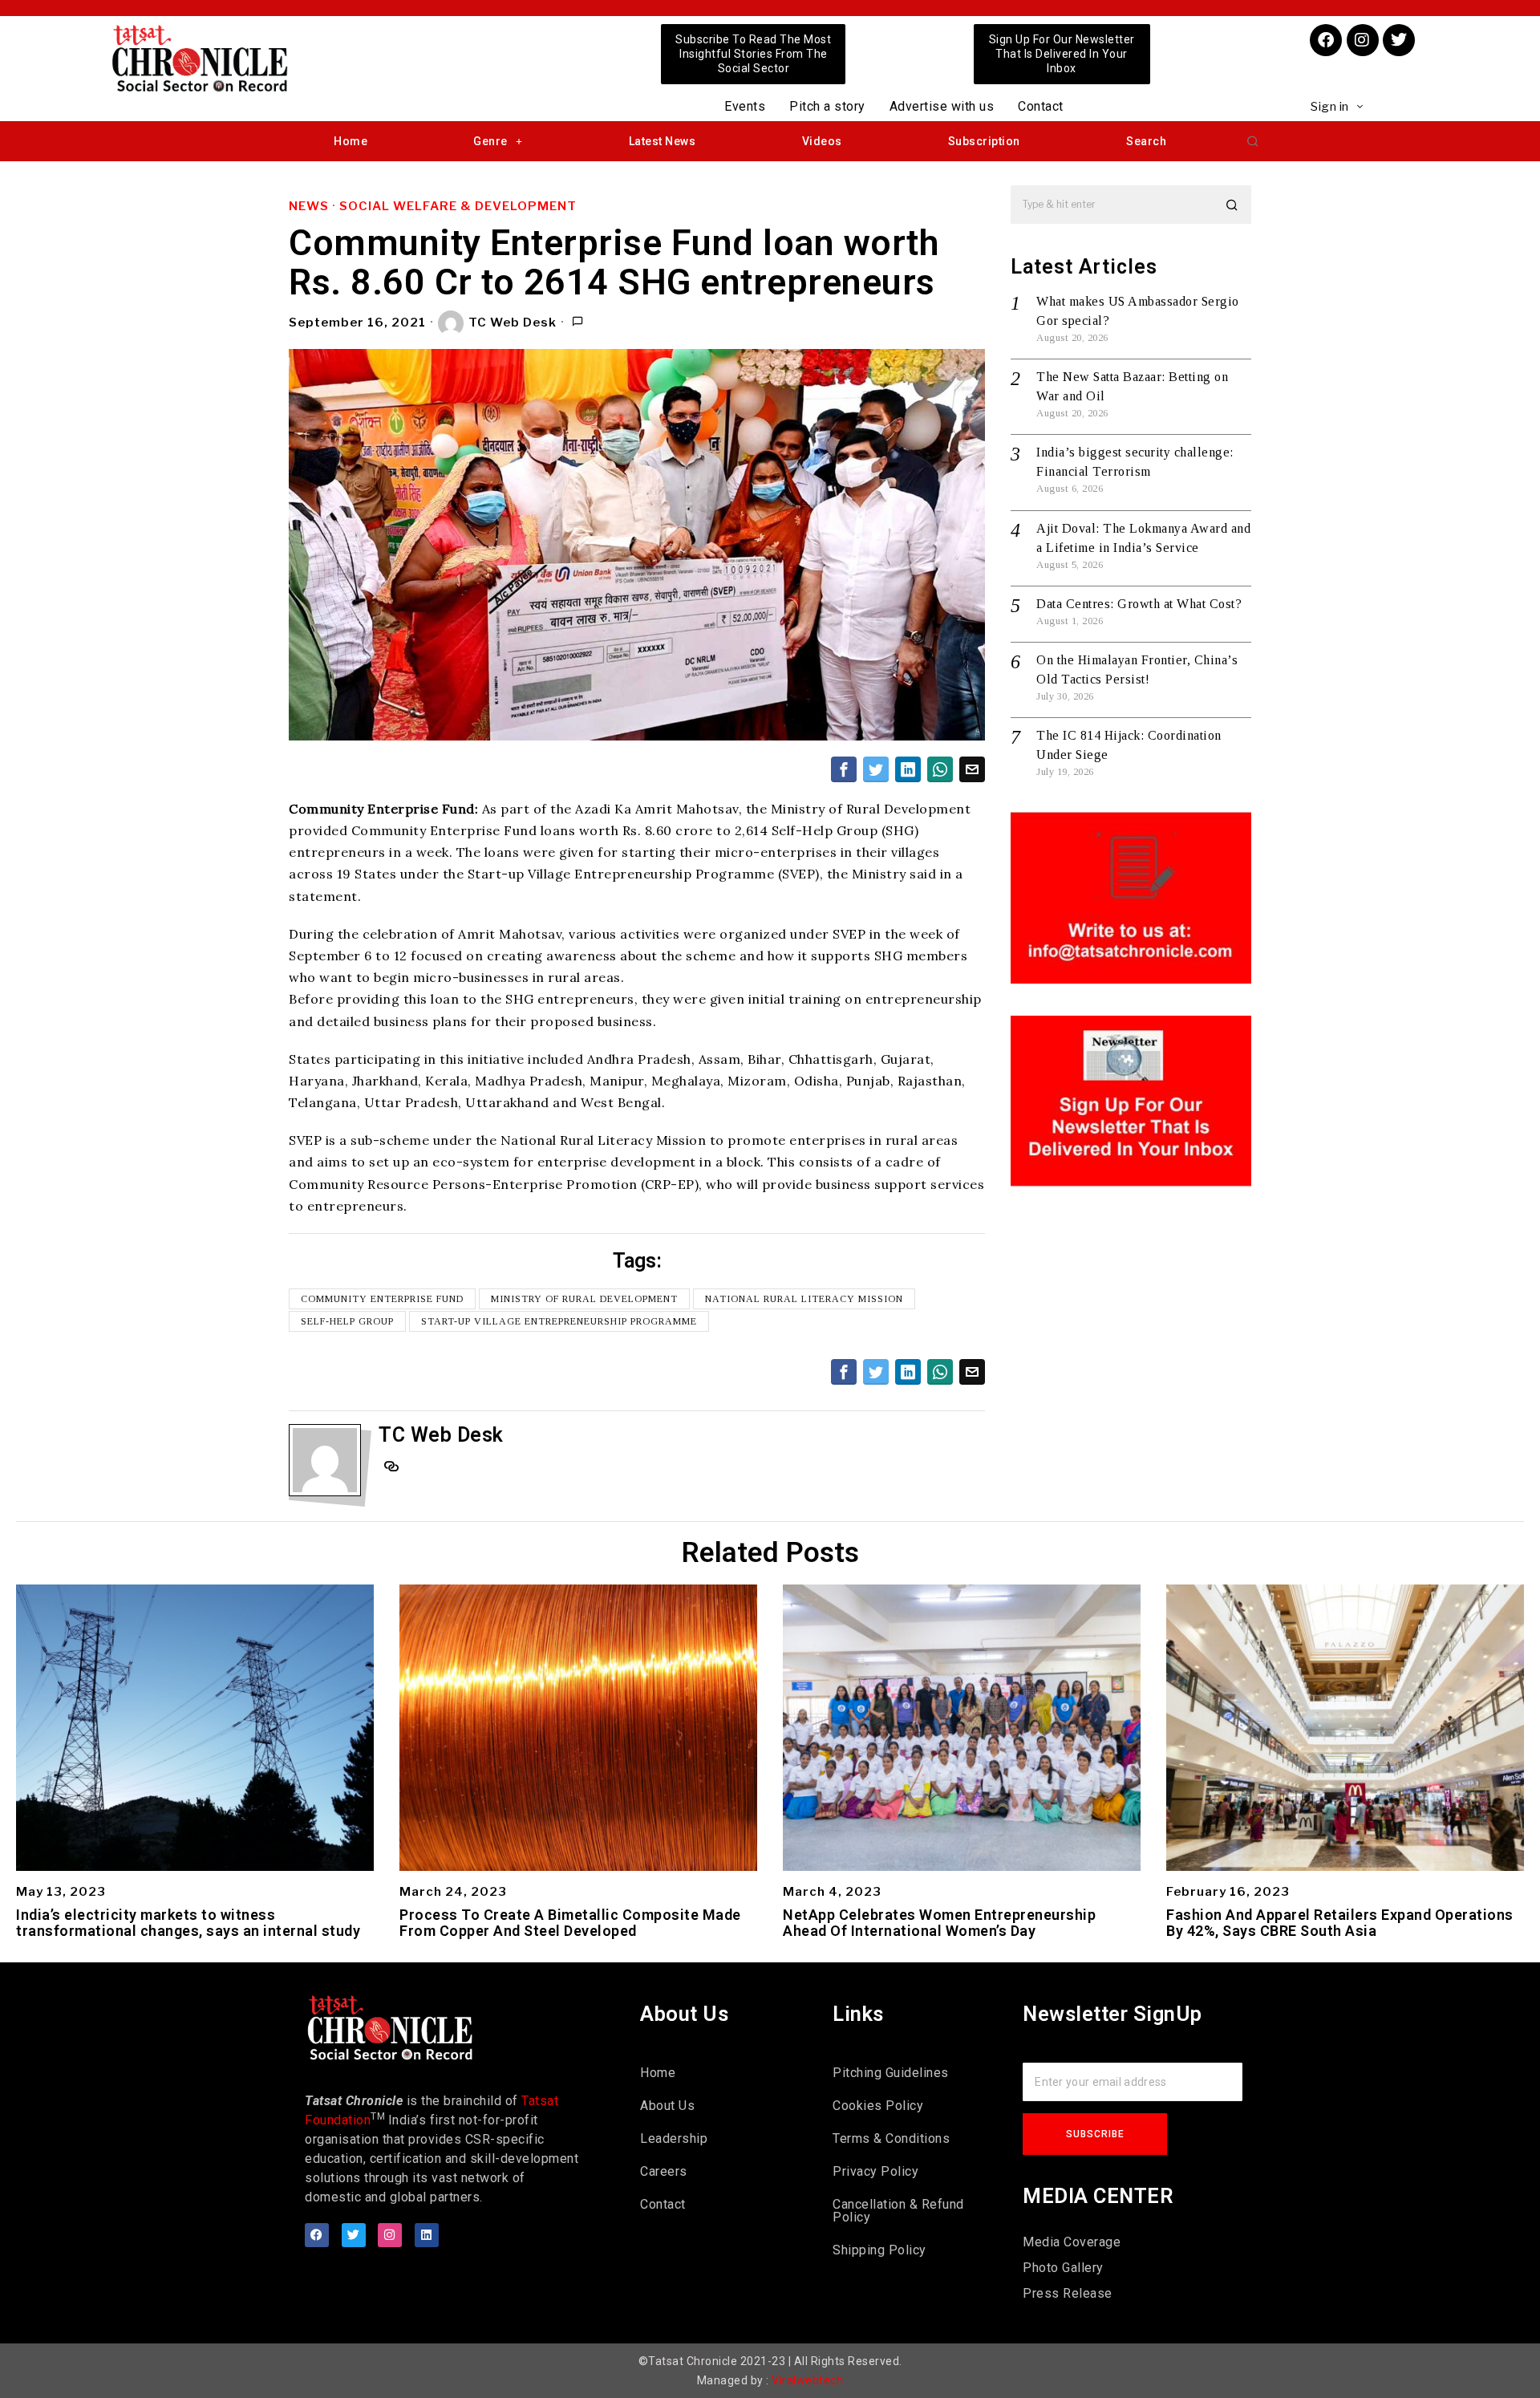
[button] (1253, 141)
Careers (664, 2171)
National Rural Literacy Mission (804, 1299)
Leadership (674, 2138)
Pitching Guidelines (891, 2073)
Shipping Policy (879, 2250)
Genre (490, 141)
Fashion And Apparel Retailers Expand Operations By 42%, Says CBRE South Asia (1340, 1923)
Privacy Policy (875, 2171)
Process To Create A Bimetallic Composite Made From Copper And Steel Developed (570, 1923)
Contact (1041, 106)
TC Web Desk (513, 323)
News (309, 206)
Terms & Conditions (891, 2138)
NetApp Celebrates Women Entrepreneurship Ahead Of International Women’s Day (939, 1923)
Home (351, 141)
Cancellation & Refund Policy (898, 2211)
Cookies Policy (878, 2106)
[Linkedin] (427, 2235)
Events (745, 106)
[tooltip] (844, 769)
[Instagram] (1363, 40)
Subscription (984, 141)
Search (1146, 141)
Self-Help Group (347, 1321)
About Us (667, 2106)
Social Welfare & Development (458, 206)
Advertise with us (942, 106)
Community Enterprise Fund (382, 1299)
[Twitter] (1399, 40)
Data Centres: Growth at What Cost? (1139, 604)
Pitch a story (827, 106)
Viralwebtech (807, 2380)
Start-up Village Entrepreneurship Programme (559, 1321)
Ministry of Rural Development (584, 1299)
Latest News (663, 141)
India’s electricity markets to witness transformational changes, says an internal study (188, 1923)
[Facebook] (1326, 40)
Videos (822, 141)
